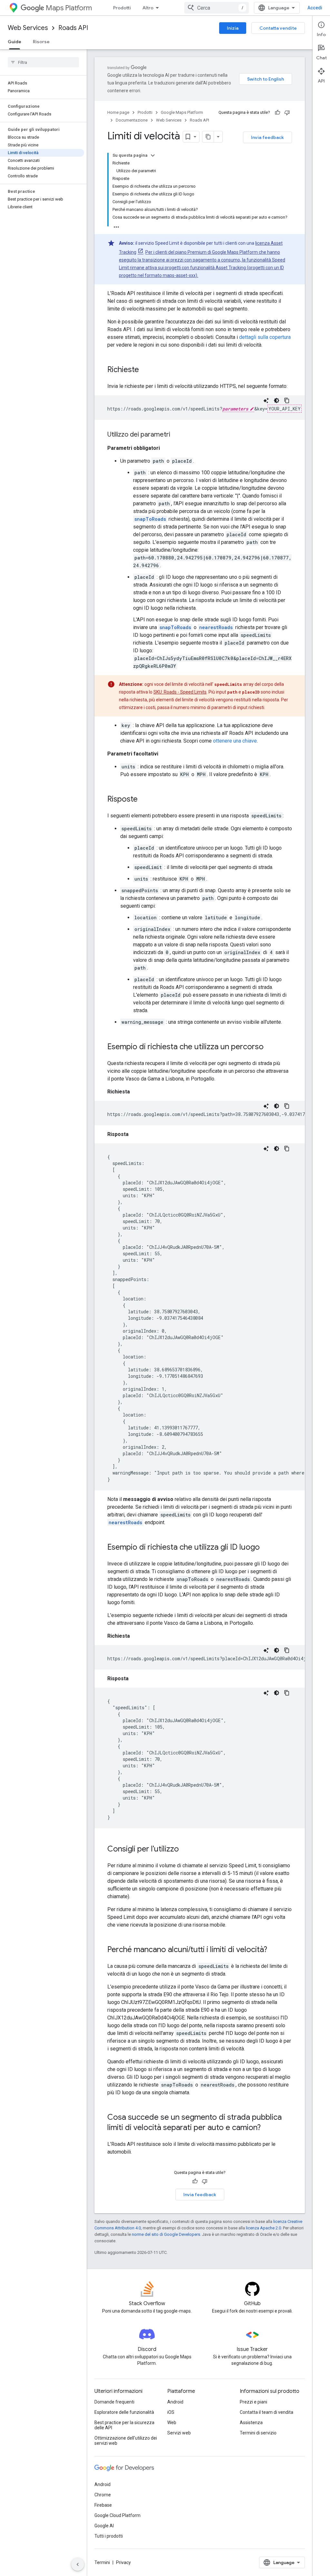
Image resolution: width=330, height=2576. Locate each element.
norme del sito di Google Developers (166, 2234)
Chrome (103, 2495)
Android (175, 2402)
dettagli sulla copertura (265, 337)
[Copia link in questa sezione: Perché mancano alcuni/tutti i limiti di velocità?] (274, 1950)
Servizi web (179, 2433)
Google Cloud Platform (117, 2515)
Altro (148, 8)
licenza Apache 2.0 (263, 2228)
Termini (102, 2562)
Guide (15, 42)
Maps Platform (69, 8)
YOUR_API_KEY (285, 409)
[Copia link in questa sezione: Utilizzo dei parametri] (177, 435)
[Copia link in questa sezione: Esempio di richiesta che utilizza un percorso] (270, 1047)
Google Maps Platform (182, 112)
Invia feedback (267, 137)
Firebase (103, 2505)
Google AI (104, 2526)
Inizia (233, 28)
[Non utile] (287, 113)
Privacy (123, 2562)
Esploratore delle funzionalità (124, 2412)
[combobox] (217, 8)
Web (172, 2423)
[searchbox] (43, 62)
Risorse (41, 42)
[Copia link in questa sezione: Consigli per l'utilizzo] (185, 1850)
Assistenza (251, 2423)
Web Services (28, 28)
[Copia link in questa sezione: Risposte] (144, 800)
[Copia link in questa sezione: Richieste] (145, 370)
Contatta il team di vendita (267, 2412)
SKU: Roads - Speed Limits (180, 692)
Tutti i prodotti (109, 2536)
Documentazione (132, 120)
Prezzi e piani (253, 2402)
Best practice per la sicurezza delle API (124, 2425)
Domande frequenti (114, 2402)
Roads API (73, 28)
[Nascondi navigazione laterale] (78, 2564)
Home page (118, 112)
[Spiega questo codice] (266, 400)
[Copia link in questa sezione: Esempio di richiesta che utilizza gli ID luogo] (266, 1548)
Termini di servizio (258, 2433)
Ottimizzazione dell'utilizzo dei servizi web (126, 2441)
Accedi (315, 8)
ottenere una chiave (235, 741)
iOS (171, 2412)
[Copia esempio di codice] (287, 400)
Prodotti (122, 8)
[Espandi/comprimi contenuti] (153, 155)
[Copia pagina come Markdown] (208, 137)
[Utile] (277, 113)
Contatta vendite (278, 28)
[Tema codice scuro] (277, 400)
